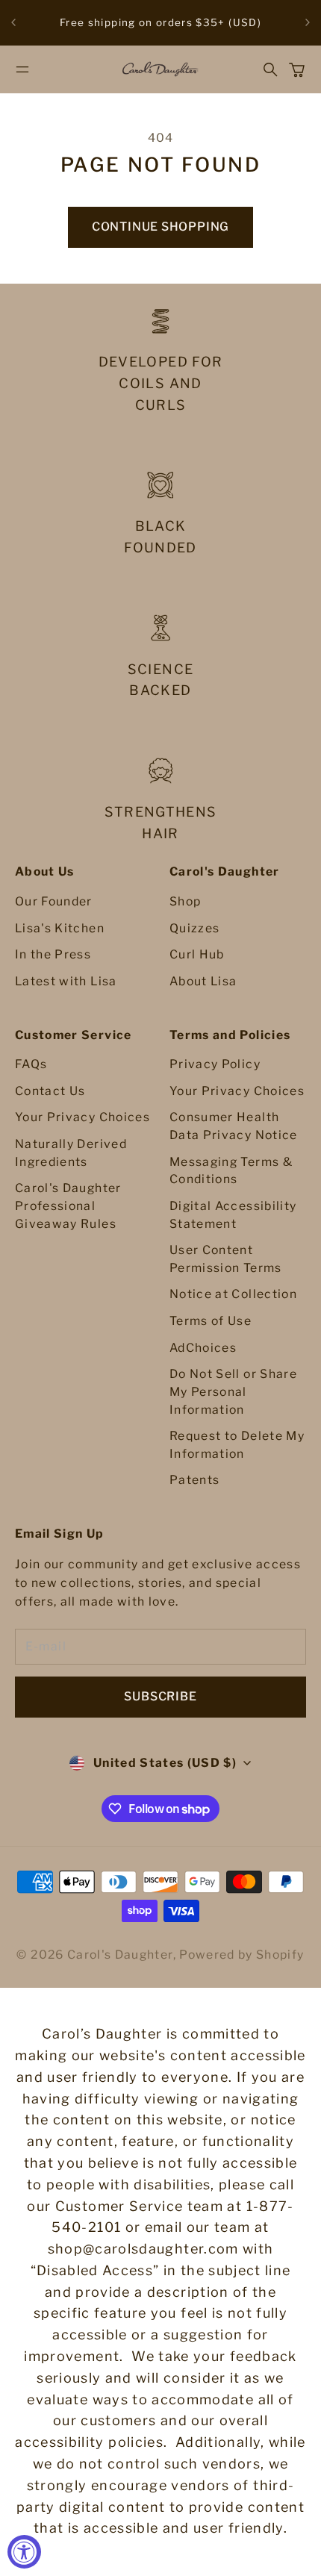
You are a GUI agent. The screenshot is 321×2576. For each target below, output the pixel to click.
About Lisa (203, 981)
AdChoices (203, 1348)
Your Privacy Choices (82, 1117)
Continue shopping (160, 227)
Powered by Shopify (241, 1955)
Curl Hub (197, 954)
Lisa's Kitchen (60, 928)
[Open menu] (22, 69)
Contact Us (50, 1091)
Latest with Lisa (66, 981)
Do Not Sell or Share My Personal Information (233, 1391)
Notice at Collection (233, 1294)
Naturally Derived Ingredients (71, 1153)
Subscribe (160, 1696)
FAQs (31, 1064)
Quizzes (194, 928)
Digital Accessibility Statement (233, 1215)
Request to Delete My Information (237, 1445)
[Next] (308, 23)
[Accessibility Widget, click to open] (24, 2552)
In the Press (53, 954)
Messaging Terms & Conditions (231, 1171)
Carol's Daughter (120, 1955)
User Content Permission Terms (226, 1259)
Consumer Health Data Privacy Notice (234, 1126)
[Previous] (13, 23)
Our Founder (54, 901)
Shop (185, 901)
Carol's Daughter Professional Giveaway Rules (68, 1206)
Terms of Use (211, 1321)
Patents (194, 1480)
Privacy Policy (215, 1064)
